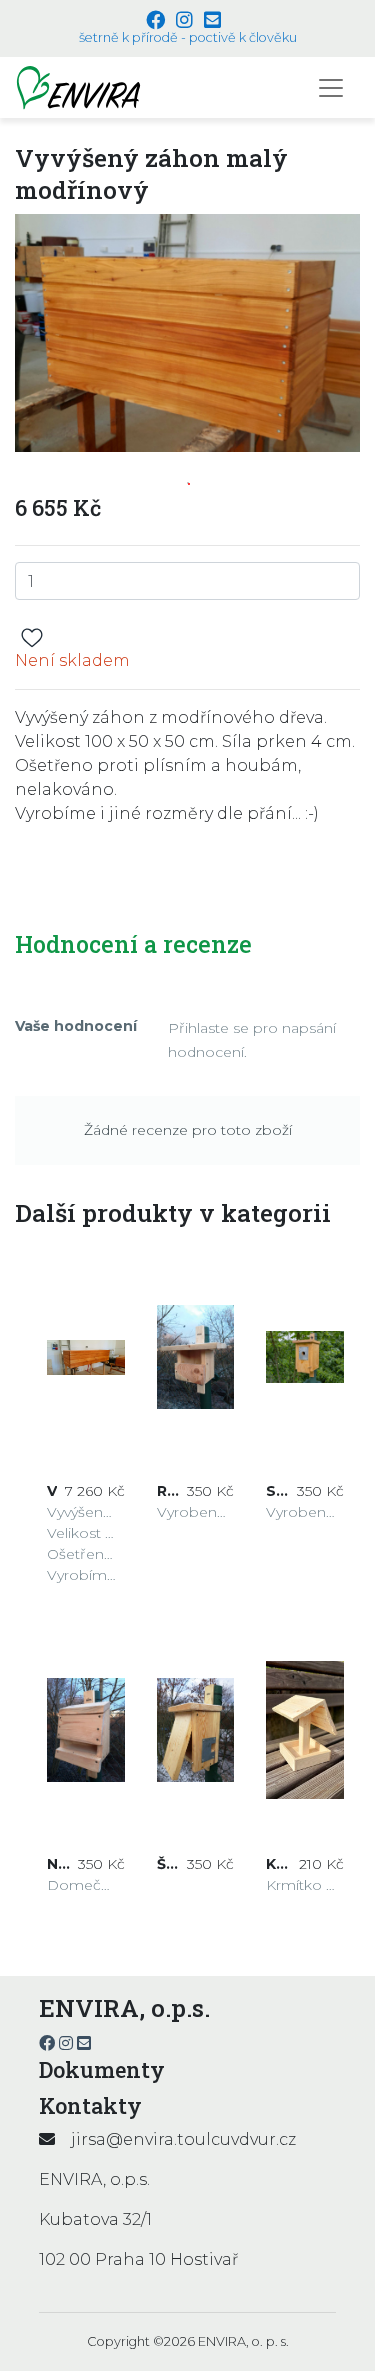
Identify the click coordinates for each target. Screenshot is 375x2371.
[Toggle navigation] (331, 88)
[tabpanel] (187, 332)
